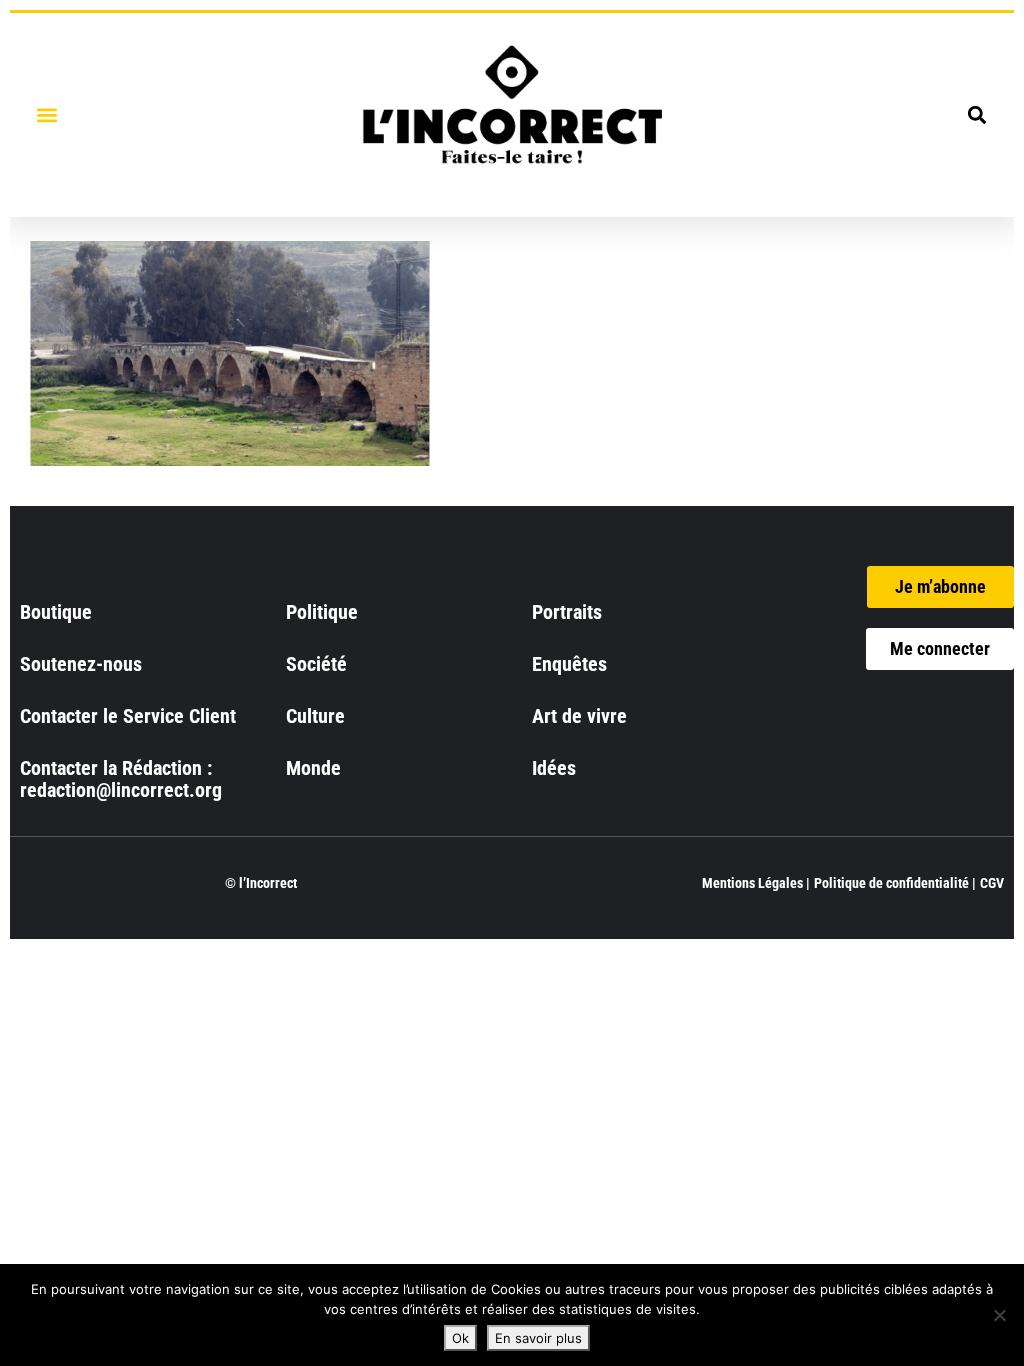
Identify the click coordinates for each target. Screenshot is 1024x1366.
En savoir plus (538, 1338)
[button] (46, 114)
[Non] (999, 1315)
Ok (460, 1338)
